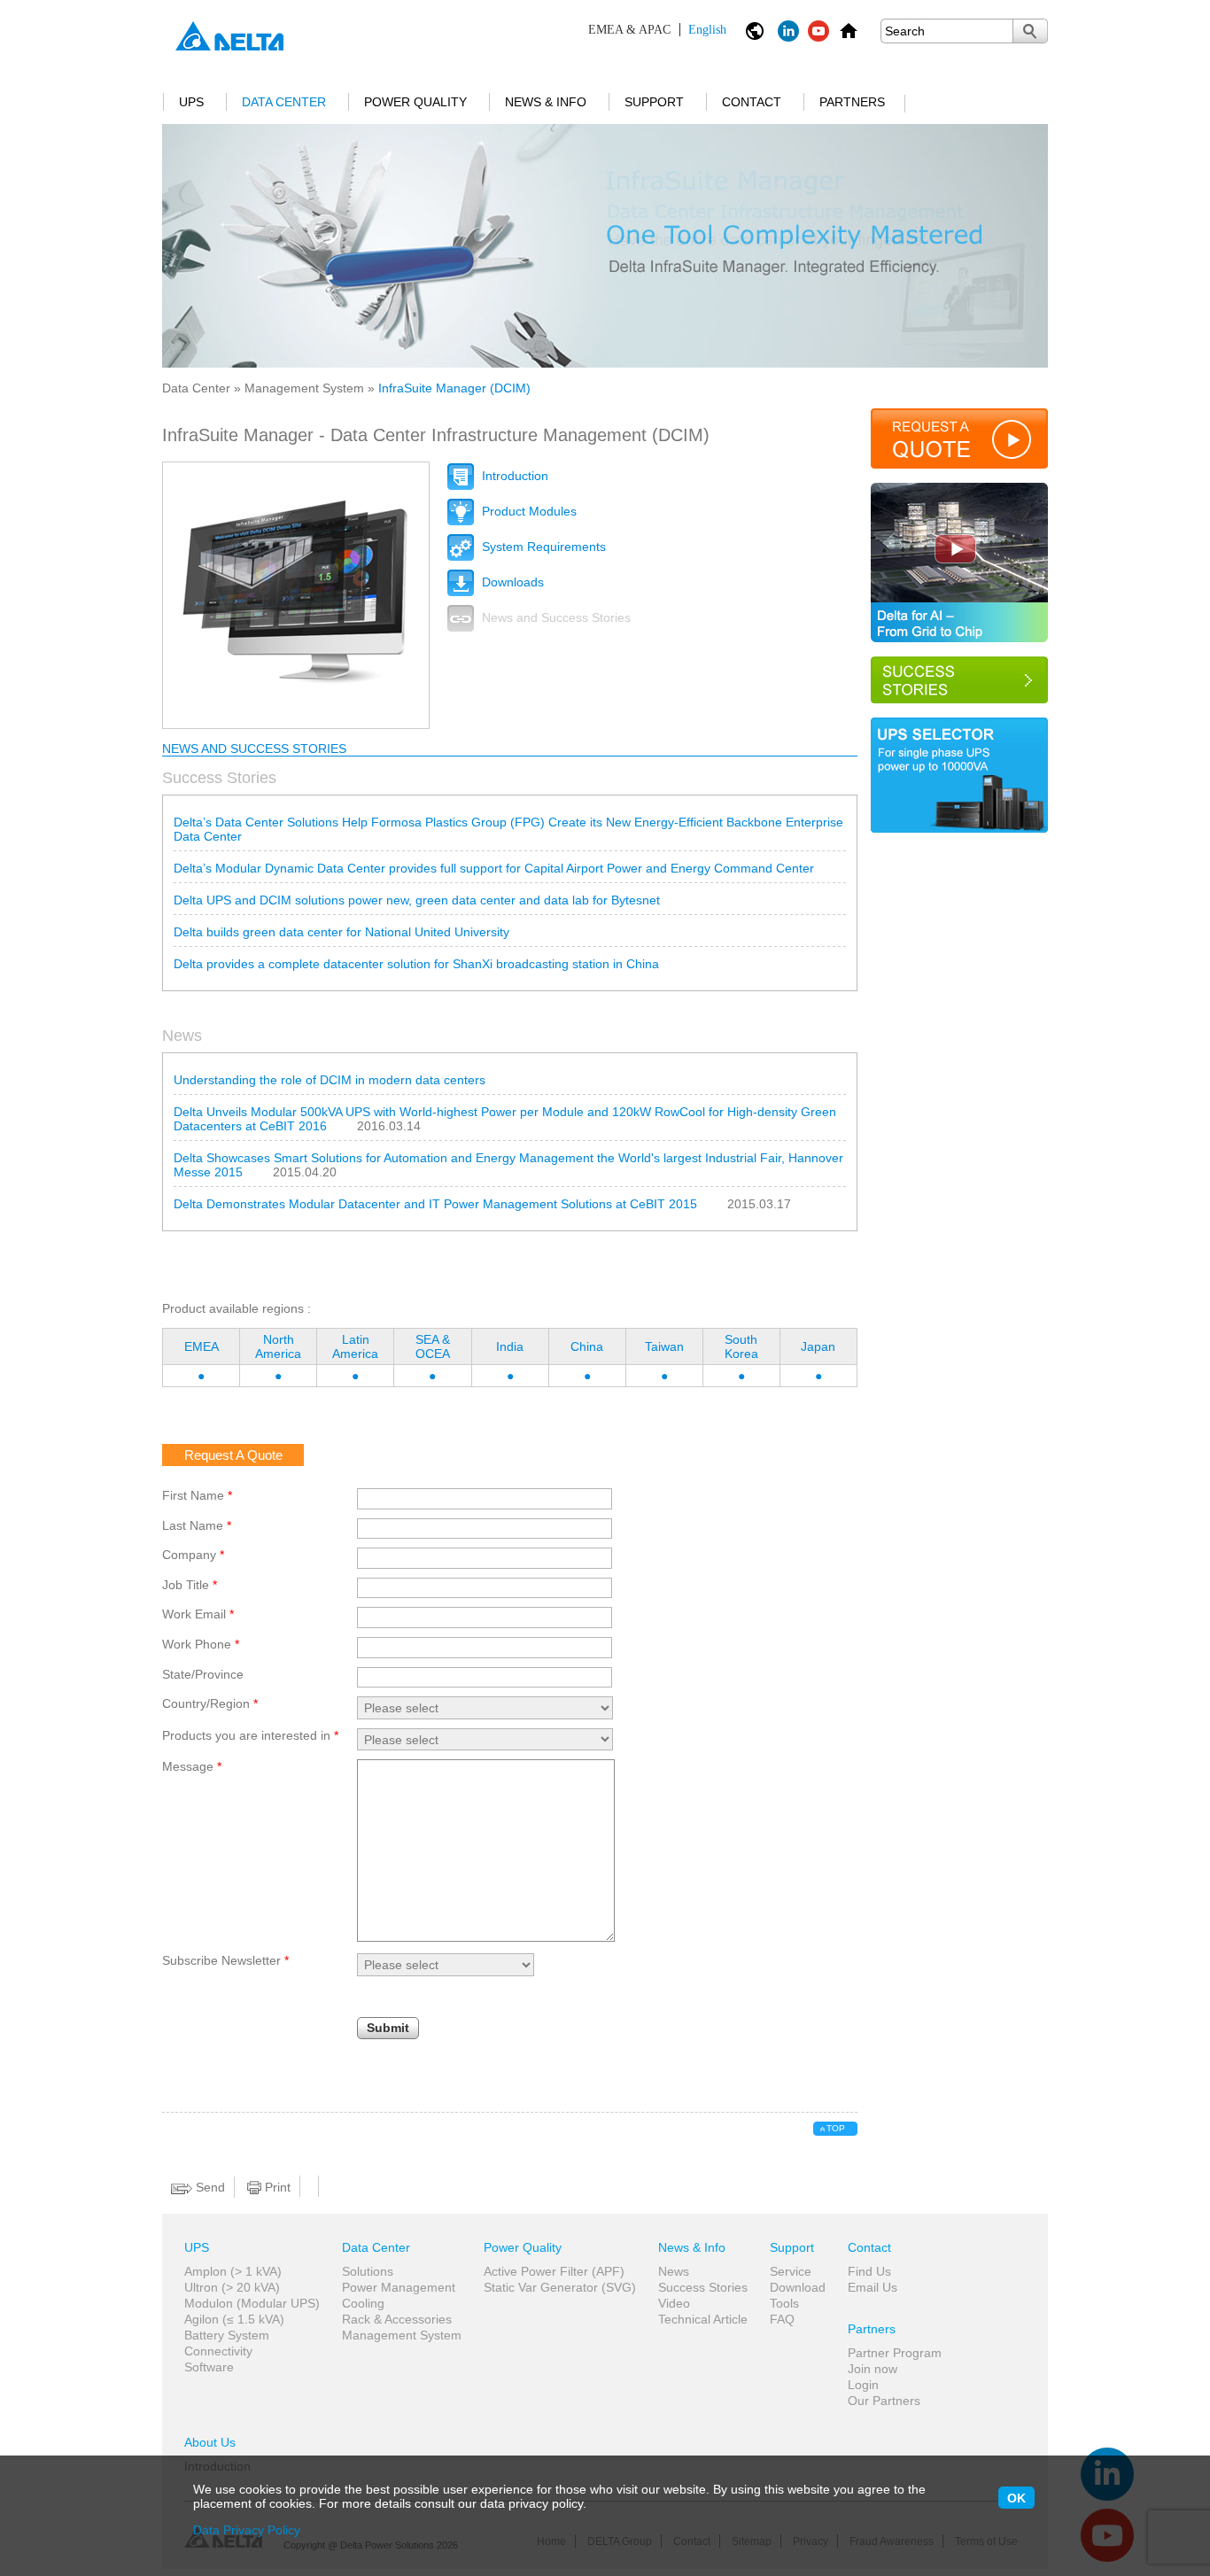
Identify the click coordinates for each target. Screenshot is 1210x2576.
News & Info (546, 102)
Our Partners (884, 2401)
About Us (210, 2442)
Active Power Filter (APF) (554, 2271)
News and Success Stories (555, 617)
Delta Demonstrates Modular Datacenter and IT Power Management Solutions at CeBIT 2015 (435, 1204)
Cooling (363, 2303)
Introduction (513, 476)
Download (798, 2287)
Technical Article (703, 2319)
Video (674, 2303)
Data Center (284, 102)
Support (654, 102)
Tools (784, 2303)
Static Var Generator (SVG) (560, 2287)
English (657, 30)
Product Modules (527, 511)
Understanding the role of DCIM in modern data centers (330, 1080)
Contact (752, 102)
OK (1016, 2498)
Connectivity (218, 2351)
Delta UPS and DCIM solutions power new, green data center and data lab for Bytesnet (417, 900)
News (674, 2271)
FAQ (782, 2319)
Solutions (368, 2271)
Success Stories (703, 2287)
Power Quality (415, 102)
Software (209, 2367)
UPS (191, 102)
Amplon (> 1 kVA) (233, 2271)
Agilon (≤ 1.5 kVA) (234, 2319)
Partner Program (895, 2353)
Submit (388, 2028)
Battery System (227, 2335)
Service (791, 2271)
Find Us (869, 2271)
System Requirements (542, 547)
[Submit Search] (1030, 31)
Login (863, 2385)
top (836, 2128)
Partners (852, 102)
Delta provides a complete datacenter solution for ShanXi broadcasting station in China (416, 964)
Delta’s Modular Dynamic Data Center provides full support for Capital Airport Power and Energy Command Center (494, 868)
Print (276, 2187)
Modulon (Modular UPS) (252, 2303)
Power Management (399, 2287)
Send (209, 2187)
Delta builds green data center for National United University (341, 932)
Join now (873, 2369)
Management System (304, 388)
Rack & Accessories (397, 2319)
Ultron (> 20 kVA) (232, 2287)
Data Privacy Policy (247, 2530)
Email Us (873, 2287)
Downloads (511, 582)
